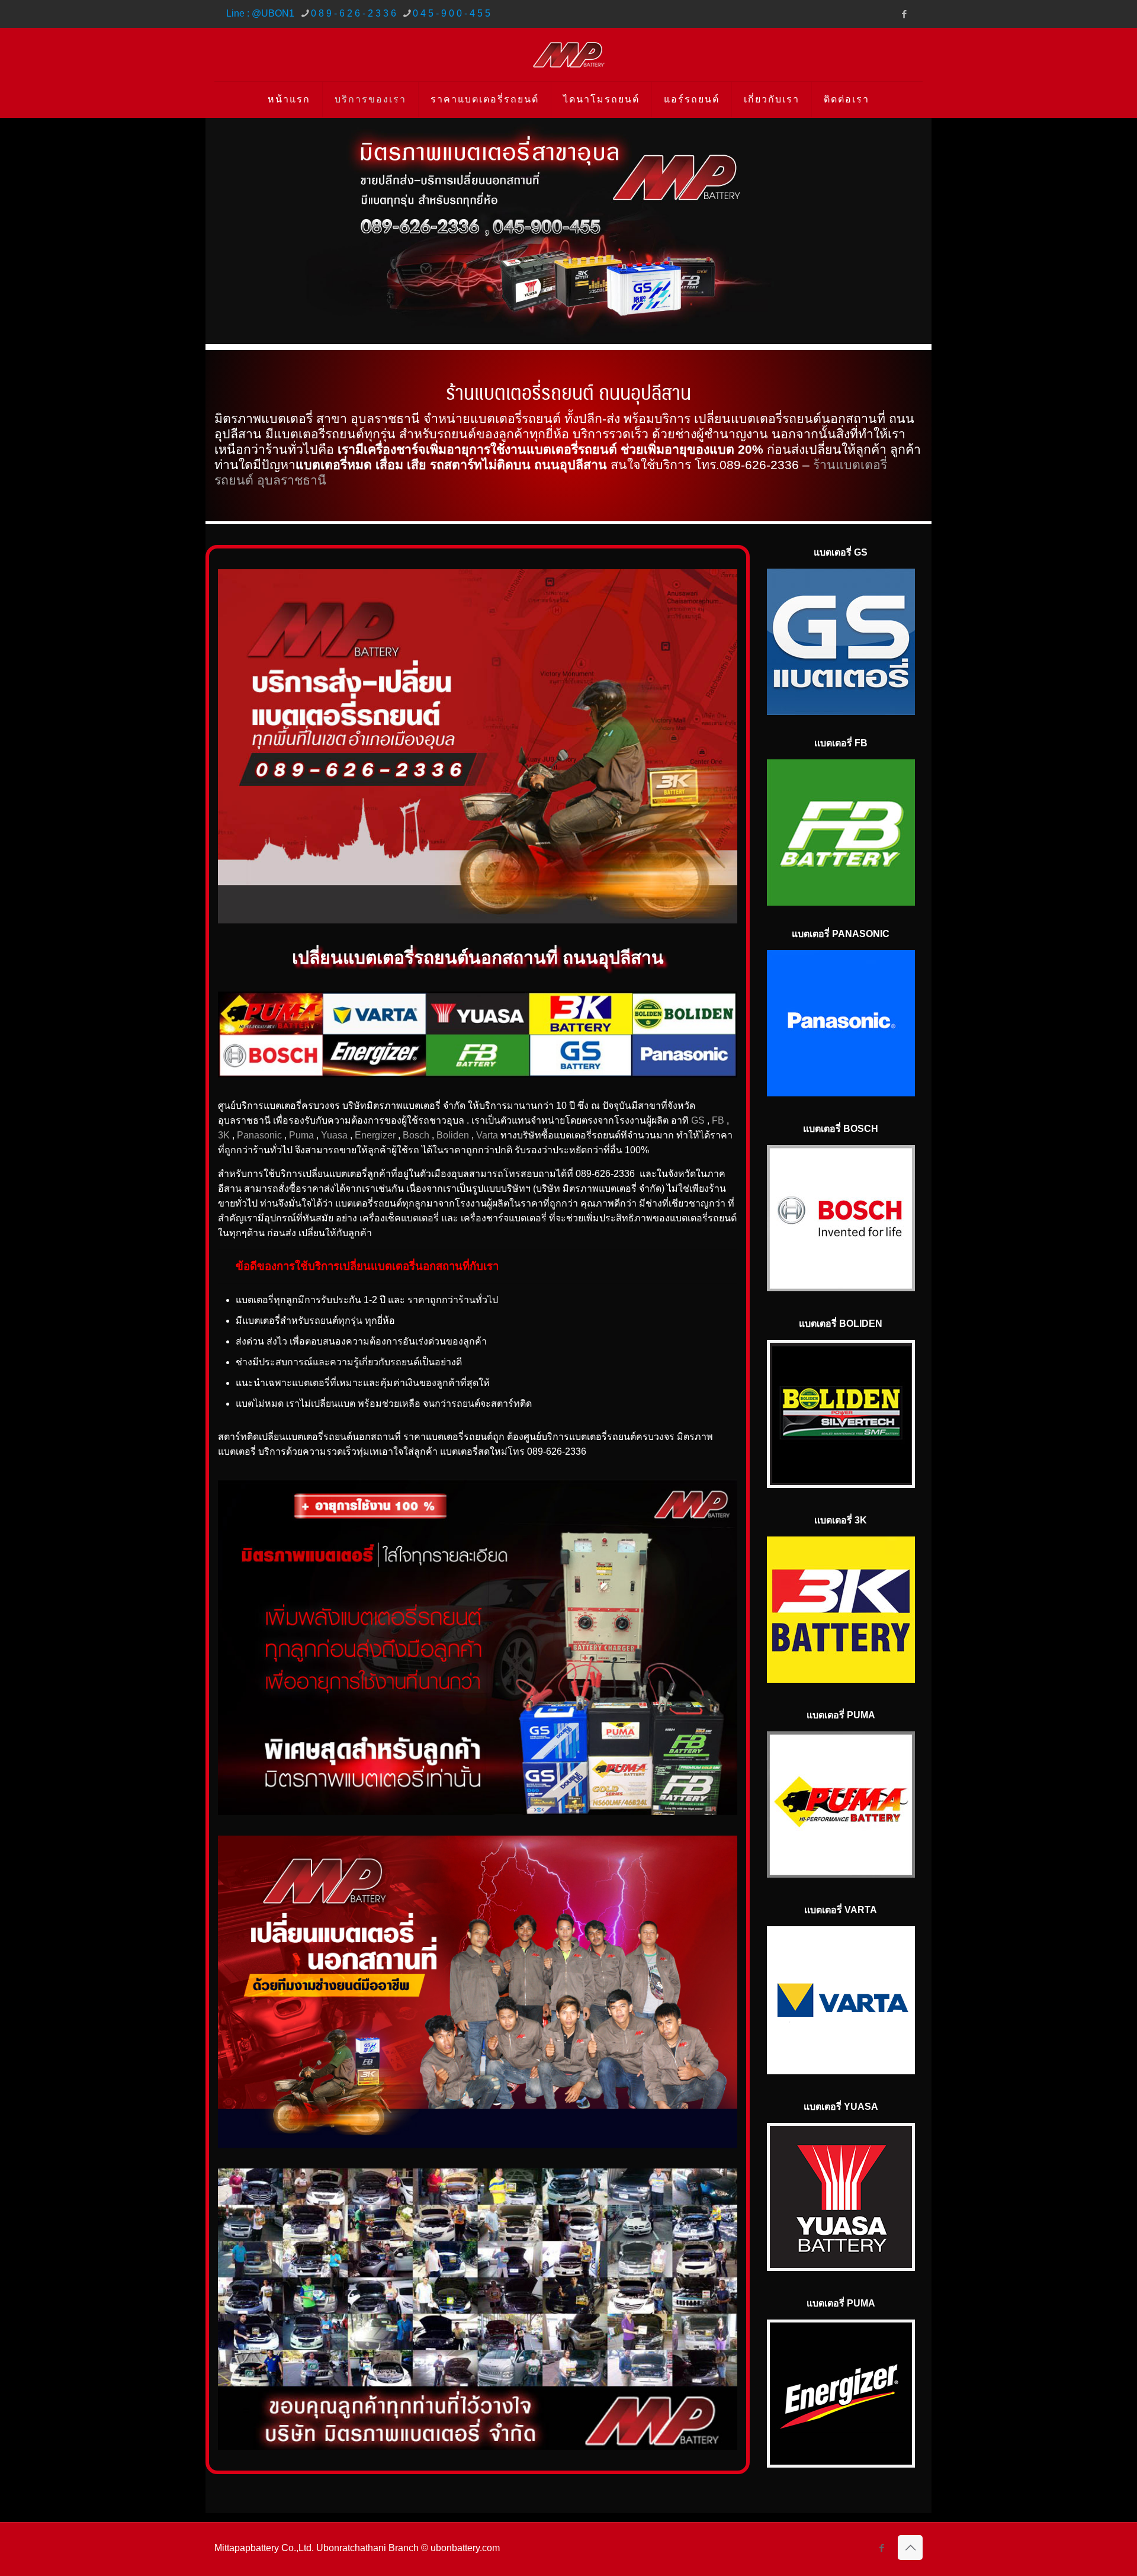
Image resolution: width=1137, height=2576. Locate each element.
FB (718, 1120)
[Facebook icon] (904, 14)
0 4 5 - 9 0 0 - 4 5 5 (452, 13)
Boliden (453, 1135)
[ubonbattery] (569, 54)
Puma (301, 1135)
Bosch (416, 1135)
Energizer (375, 1135)
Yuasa (334, 1135)
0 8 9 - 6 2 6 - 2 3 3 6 (354, 13)
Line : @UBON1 (260, 13)
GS (698, 1120)
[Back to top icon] (910, 2548)
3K (224, 1135)
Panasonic (259, 1135)
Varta (487, 1135)
